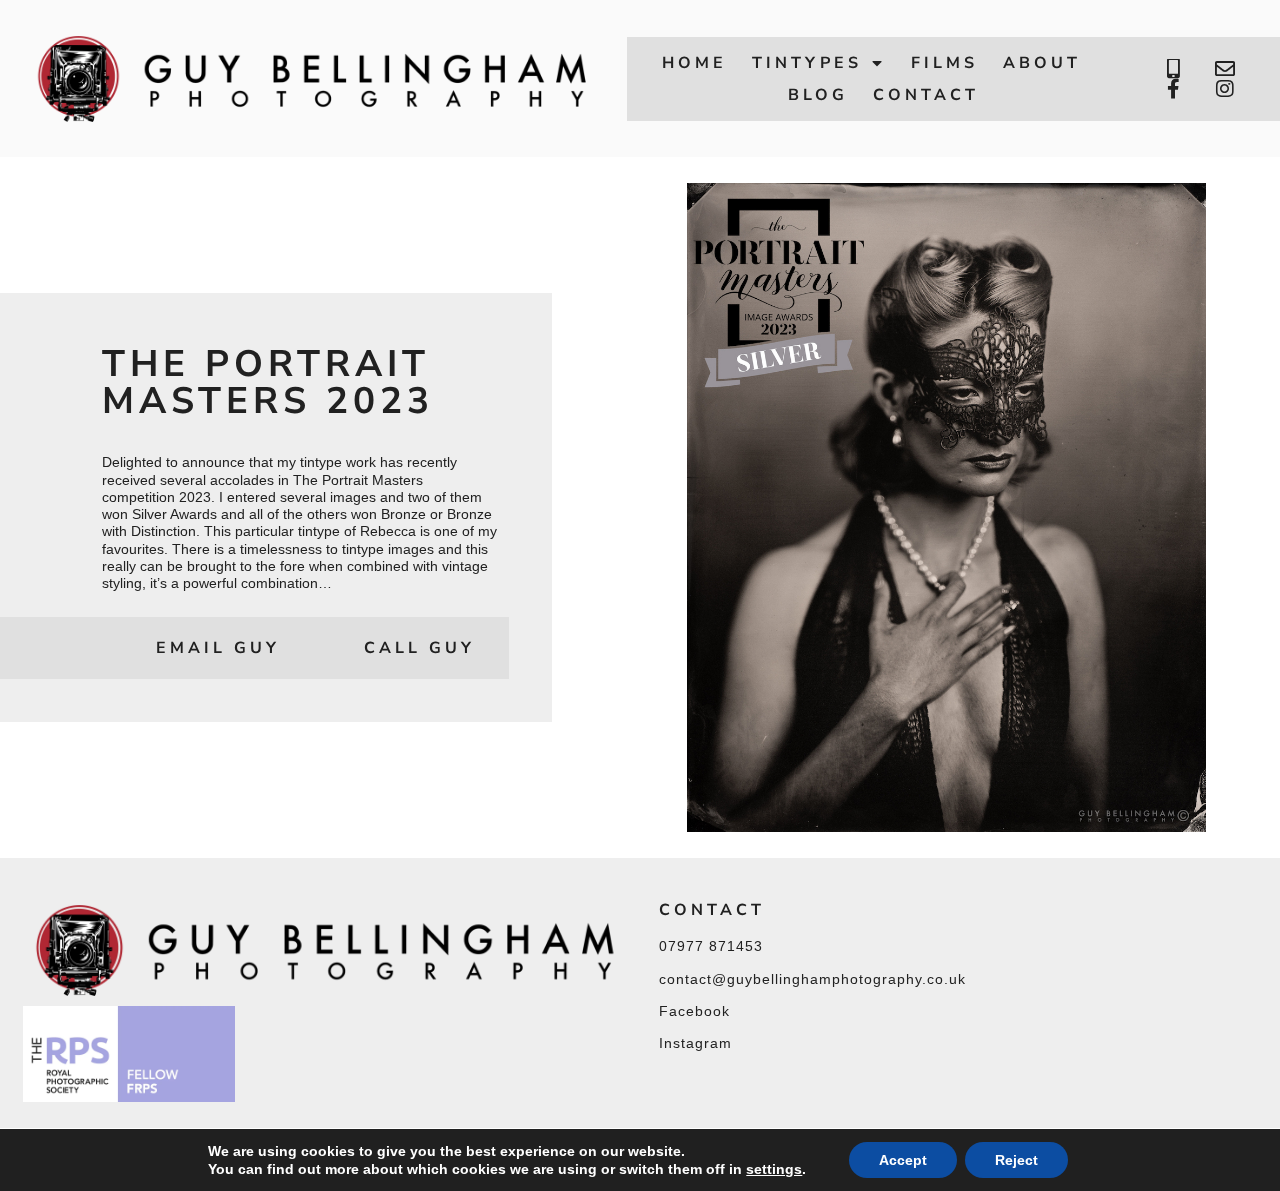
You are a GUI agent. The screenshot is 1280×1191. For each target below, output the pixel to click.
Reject (1016, 1160)
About (1042, 63)
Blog (818, 95)
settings (774, 1169)
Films (944, 63)
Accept (903, 1160)
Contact (926, 95)
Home (694, 63)
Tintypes (807, 63)
